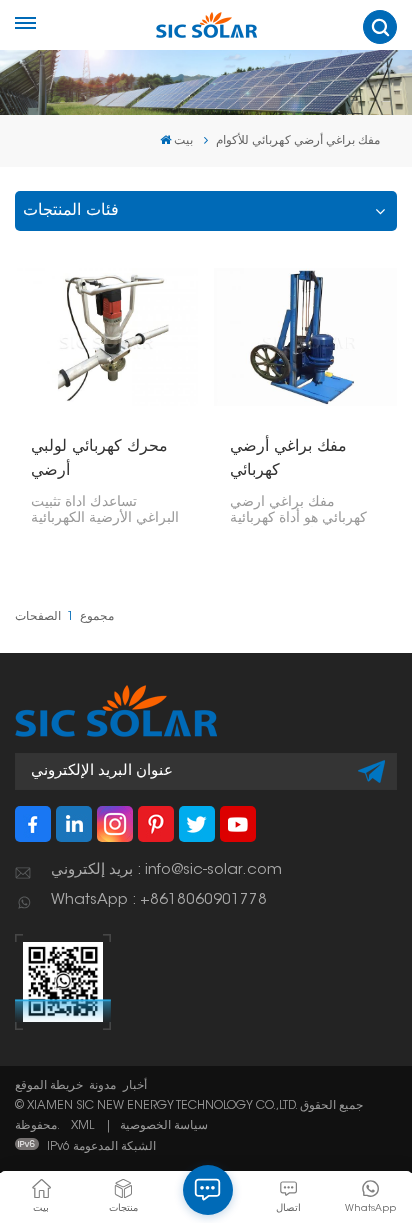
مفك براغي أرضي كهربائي (288, 459)
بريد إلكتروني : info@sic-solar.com (166, 870)
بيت (183, 141)
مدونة (102, 1086)
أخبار (135, 1086)
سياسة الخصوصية (164, 1126)
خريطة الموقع (49, 1086)
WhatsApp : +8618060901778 (159, 900)
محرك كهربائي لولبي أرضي (99, 459)
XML (82, 1126)
